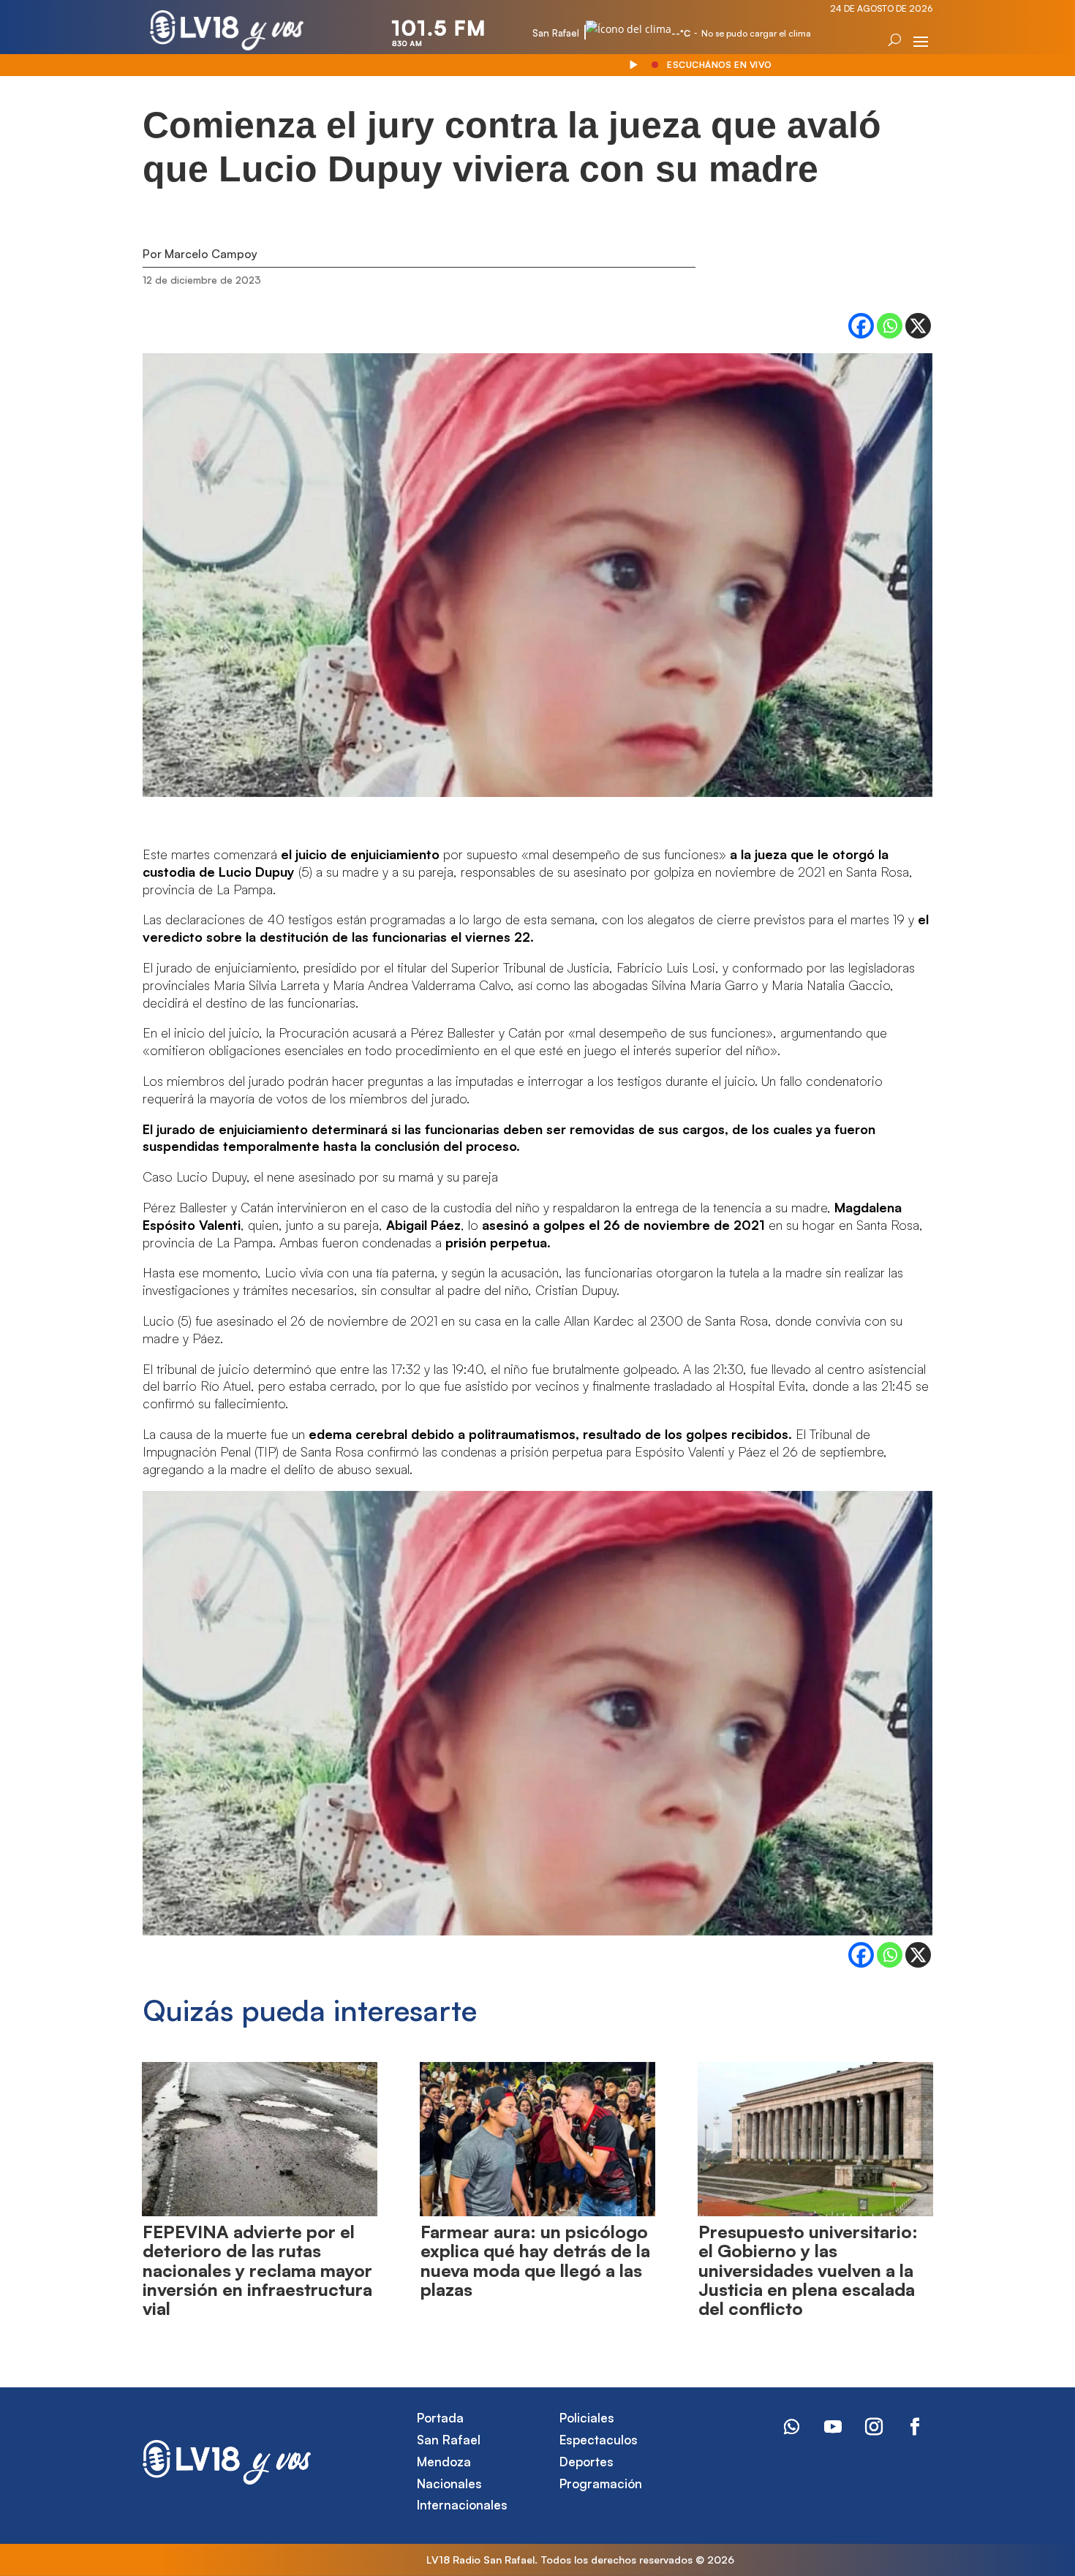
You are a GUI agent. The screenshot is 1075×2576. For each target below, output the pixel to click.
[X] (918, 326)
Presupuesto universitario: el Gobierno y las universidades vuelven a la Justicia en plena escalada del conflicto (808, 2270)
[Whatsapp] (890, 326)
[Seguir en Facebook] (915, 2427)
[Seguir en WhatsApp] (792, 2427)
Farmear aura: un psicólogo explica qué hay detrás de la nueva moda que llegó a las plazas (535, 2260)
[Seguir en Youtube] (833, 2427)
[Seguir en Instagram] (874, 2427)
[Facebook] (861, 326)
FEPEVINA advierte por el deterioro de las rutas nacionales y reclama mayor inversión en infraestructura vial (257, 2270)
